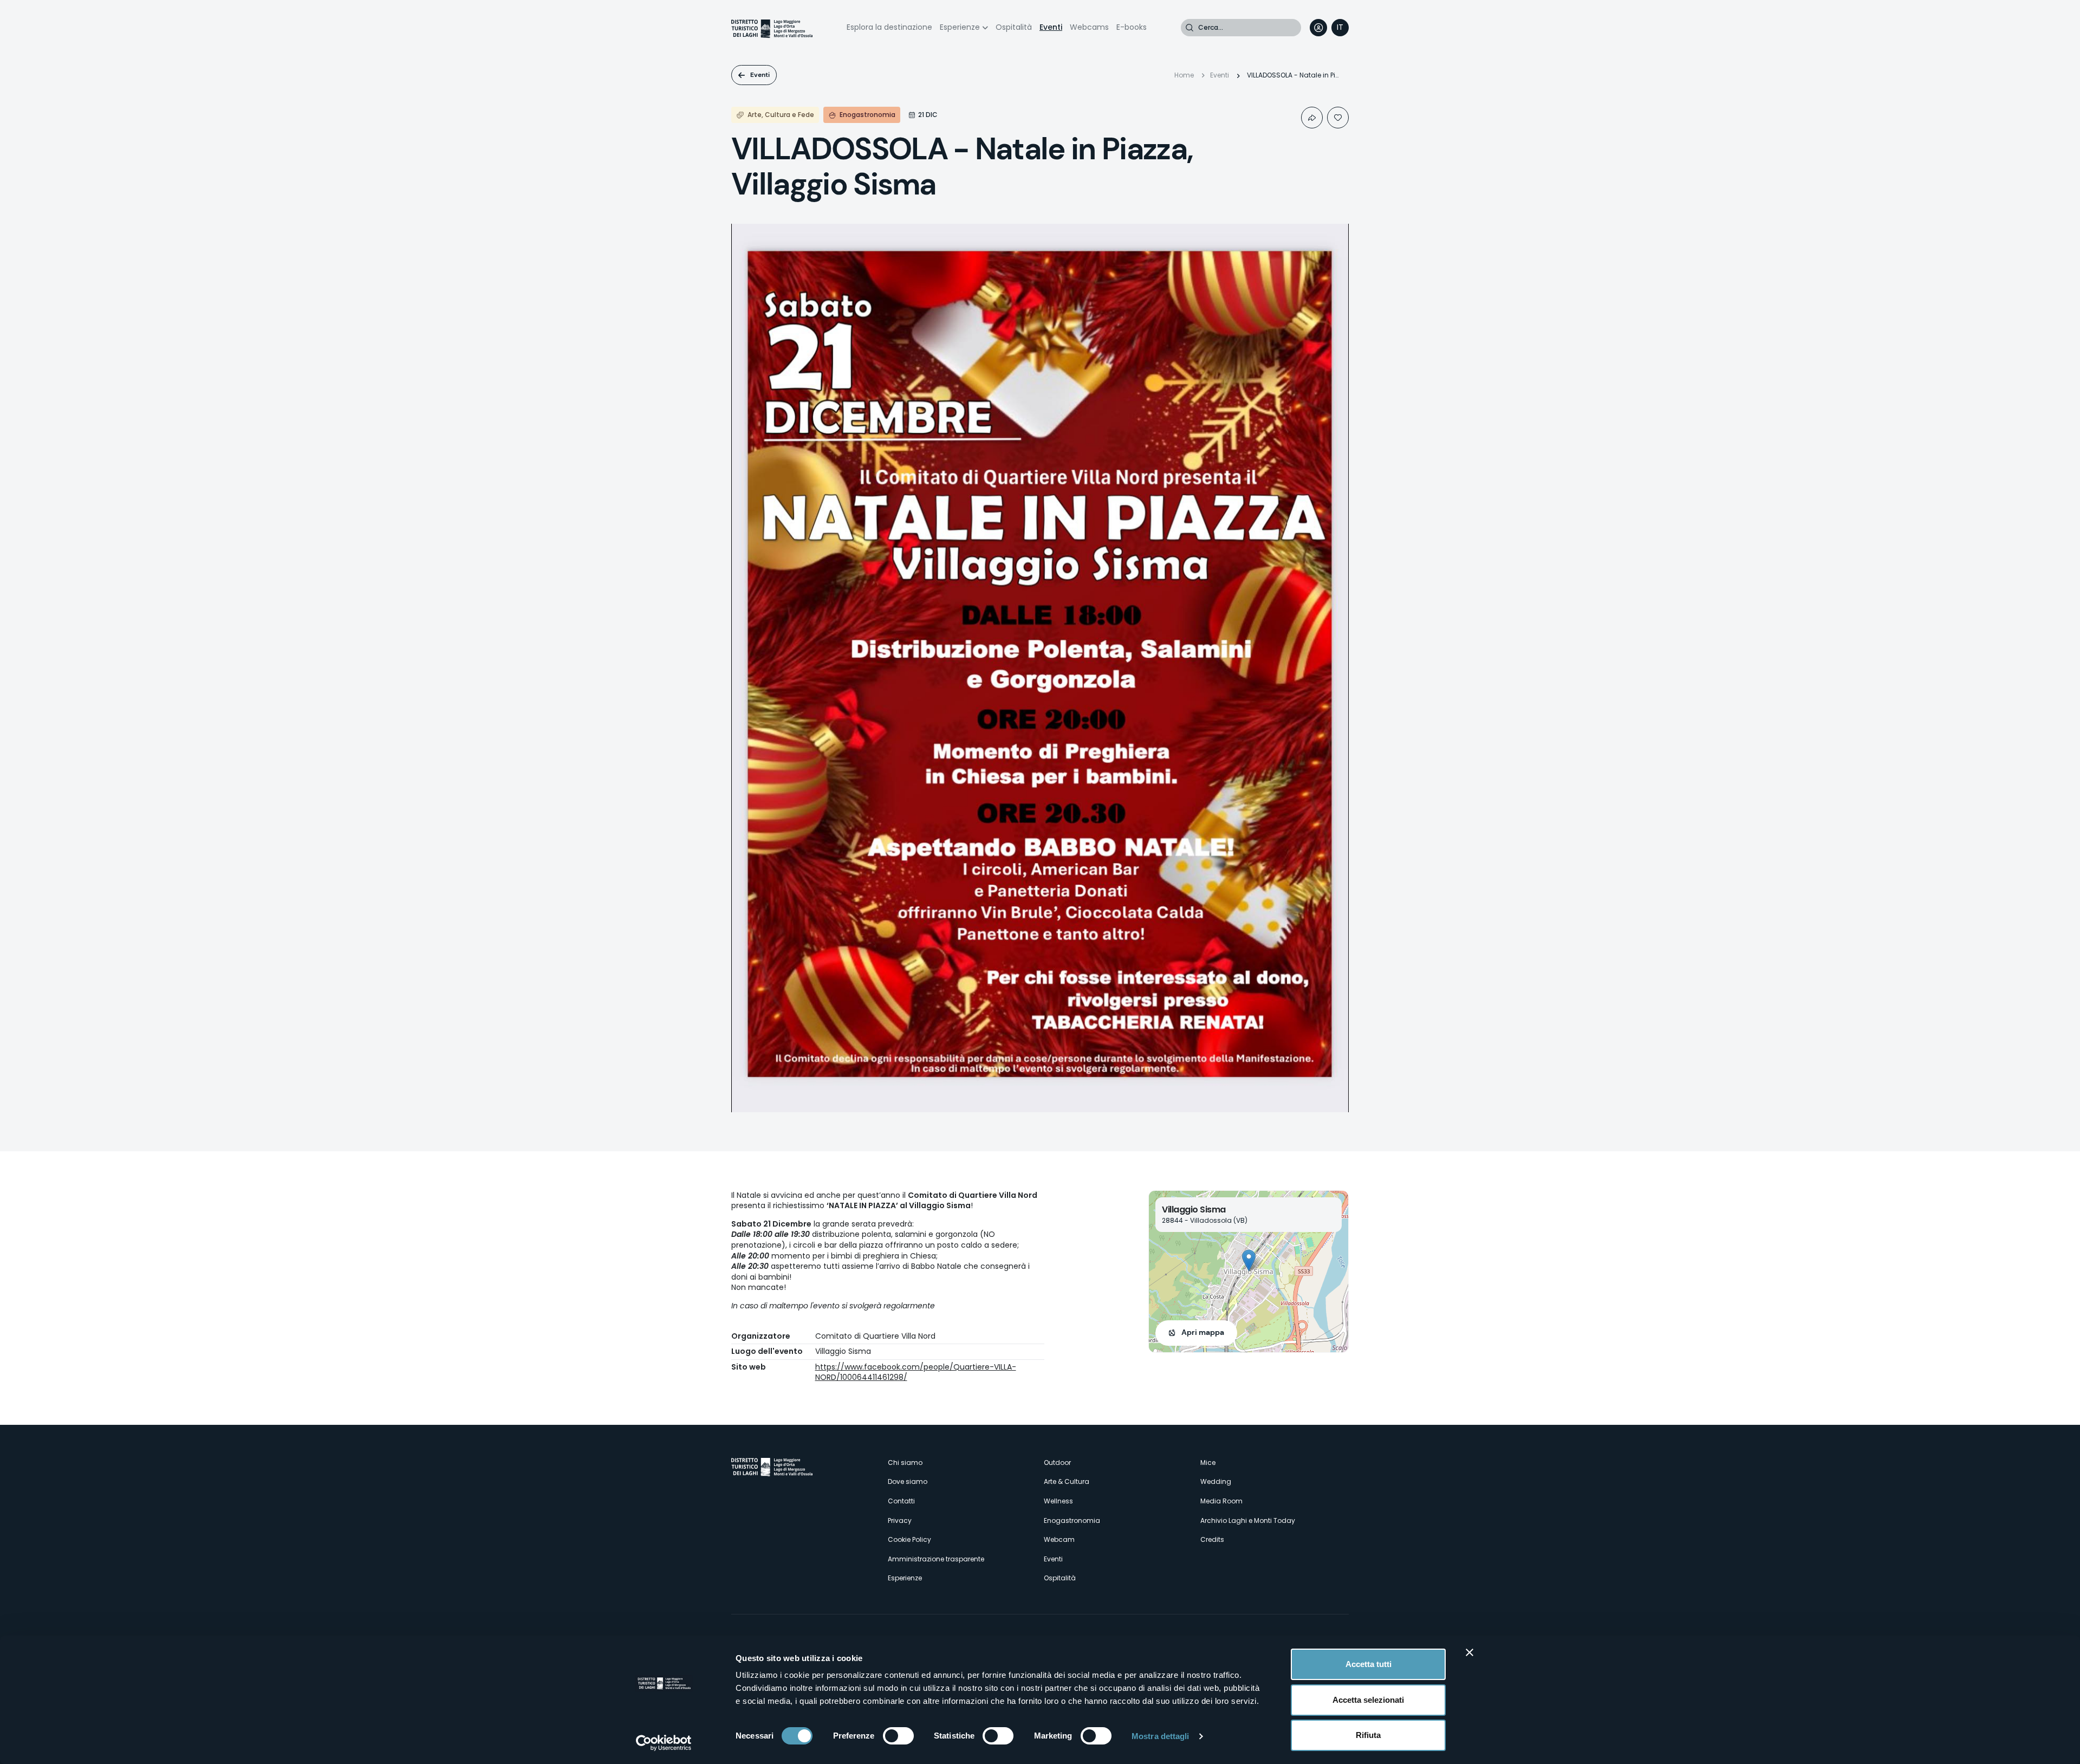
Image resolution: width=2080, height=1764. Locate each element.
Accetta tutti (1369, 1664)
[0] (1338, 118)
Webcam (1059, 1539)
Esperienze (960, 27)
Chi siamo (905, 1463)
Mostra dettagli (1161, 1736)
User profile (1318, 28)
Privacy (900, 1520)
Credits (1212, 1539)
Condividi (1312, 118)
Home (1184, 75)
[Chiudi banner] (1470, 1652)
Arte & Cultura (1067, 1481)
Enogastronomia (1072, 1520)
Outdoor (1057, 1463)
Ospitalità (1014, 27)
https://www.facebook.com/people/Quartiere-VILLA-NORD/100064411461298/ (916, 1372)
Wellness (1058, 1501)
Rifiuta (1368, 1735)
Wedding (1216, 1481)
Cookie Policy (909, 1539)
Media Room (1221, 1501)
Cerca (1189, 28)
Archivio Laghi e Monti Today (1248, 1520)
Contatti (901, 1501)
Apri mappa (1203, 1332)
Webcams (1089, 27)
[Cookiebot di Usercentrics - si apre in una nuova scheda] (664, 1743)
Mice (1208, 1463)
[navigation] (1340, 28)
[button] (1249, 1260)
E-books (1132, 27)
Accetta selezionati (1368, 1700)
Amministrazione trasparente (936, 1559)
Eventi (1051, 27)
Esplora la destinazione (889, 27)
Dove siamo (908, 1481)
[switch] (898, 1736)
